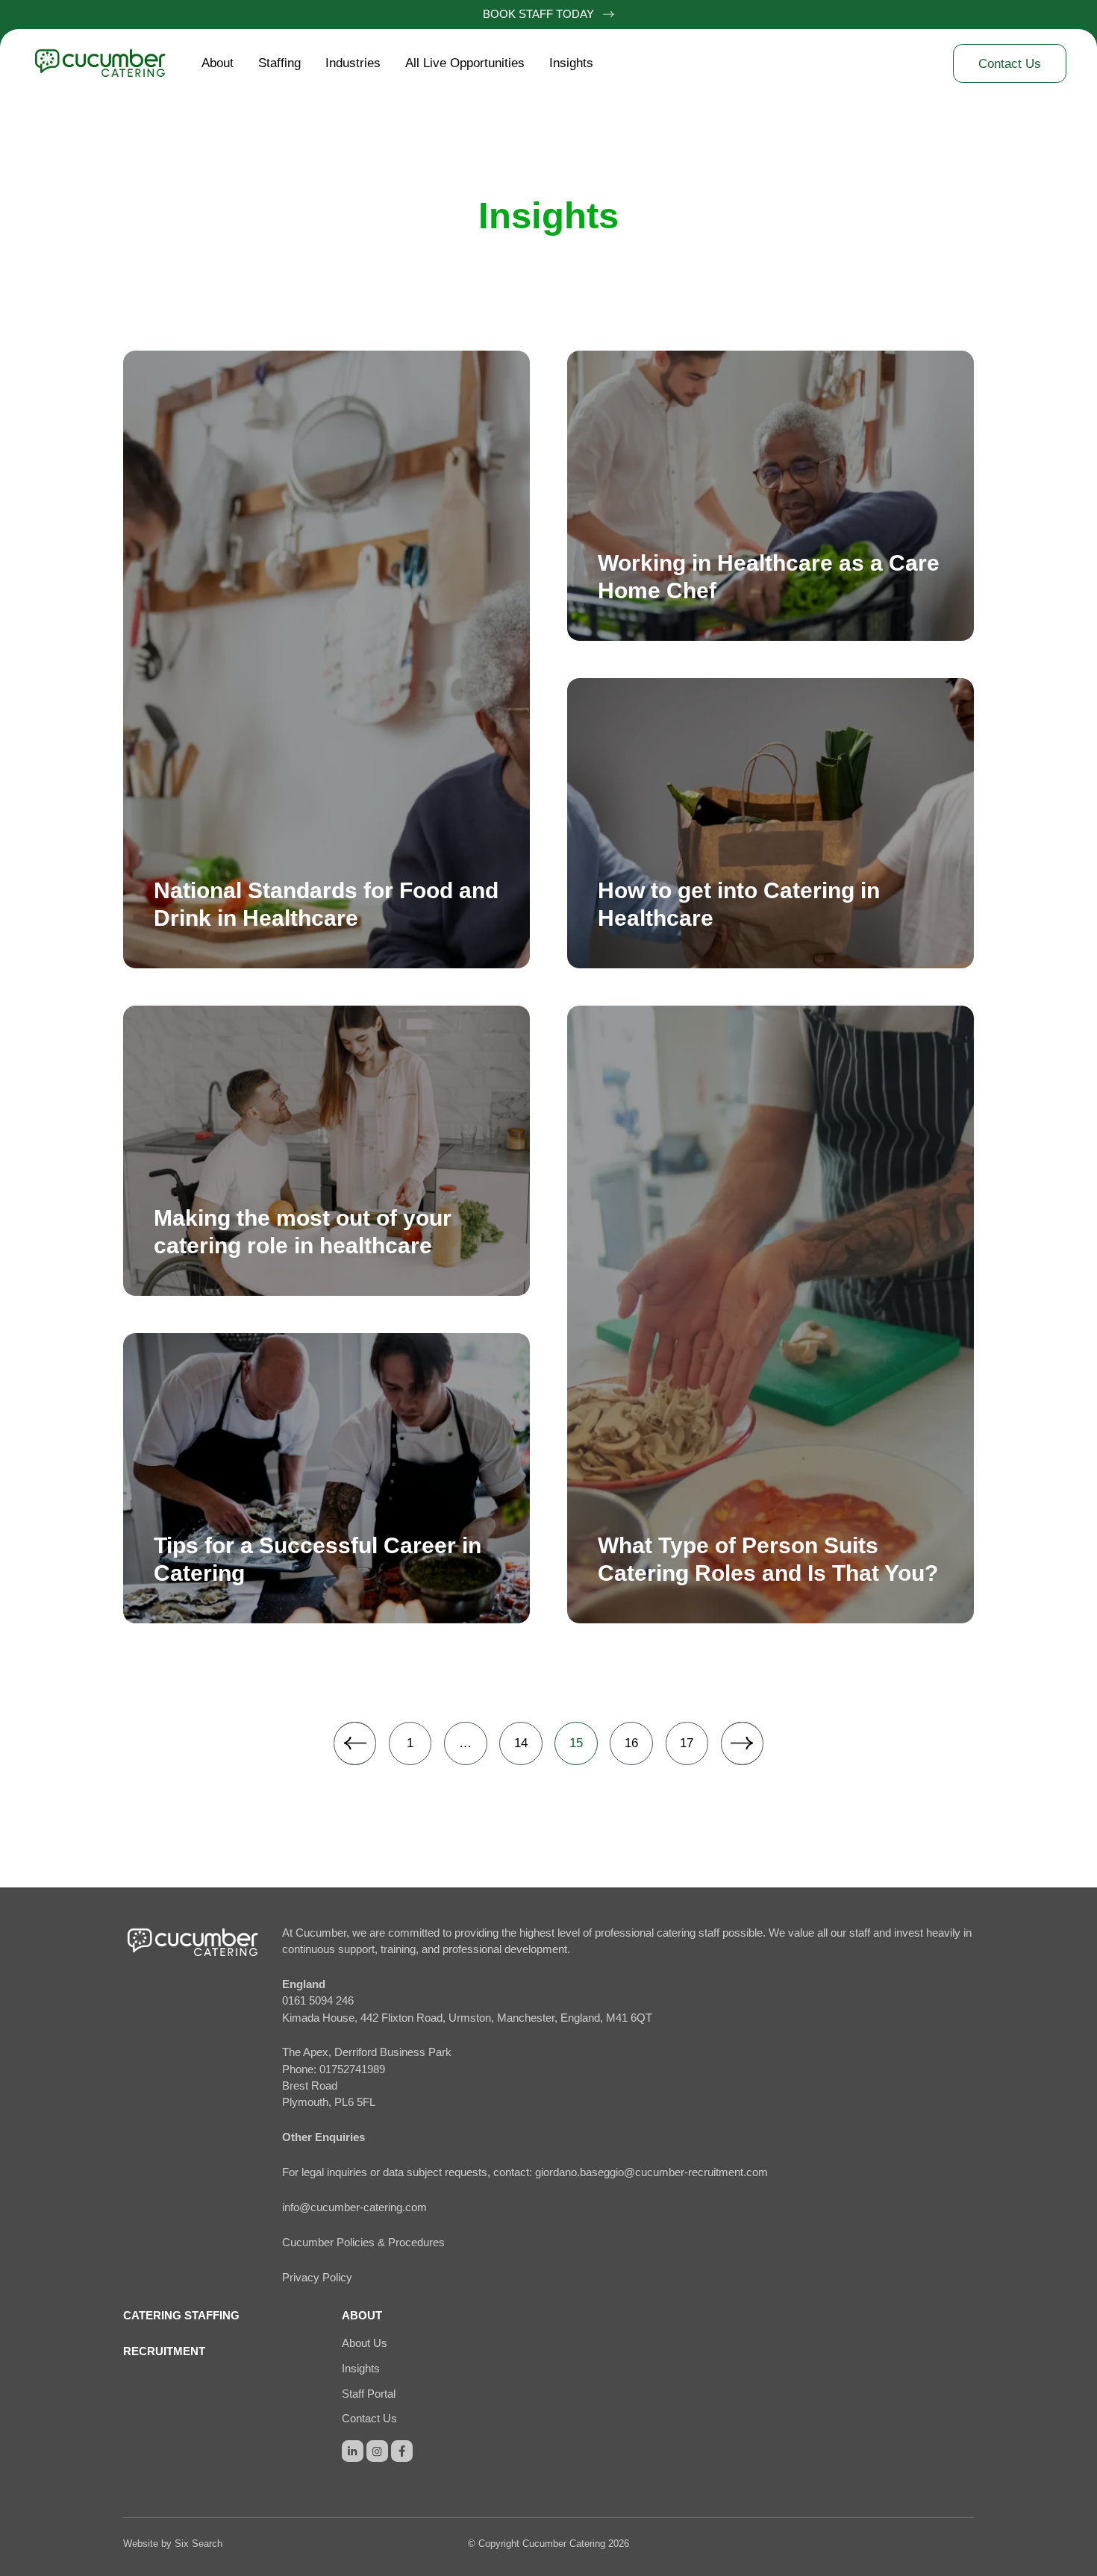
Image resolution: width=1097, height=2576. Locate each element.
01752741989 (352, 2069)
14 (521, 1743)
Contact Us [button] (1010, 64)
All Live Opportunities (465, 63)
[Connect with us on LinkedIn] (353, 2451)
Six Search (199, 2544)
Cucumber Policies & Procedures (363, 2243)
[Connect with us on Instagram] (377, 2451)
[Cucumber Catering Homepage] (110, 63)
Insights (571, 63)
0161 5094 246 (318, 2001)
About (218, 63)
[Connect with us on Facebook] (402, 2451)
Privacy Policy (317, 2278)
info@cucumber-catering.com (354, 2207)
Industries (353, 63)
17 (687, 1743)
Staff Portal (369, 2394)
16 (631, 1743)
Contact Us (369, 2419)
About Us (365, 2343)
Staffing (279, 63)
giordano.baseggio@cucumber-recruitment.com (651, 2172)
